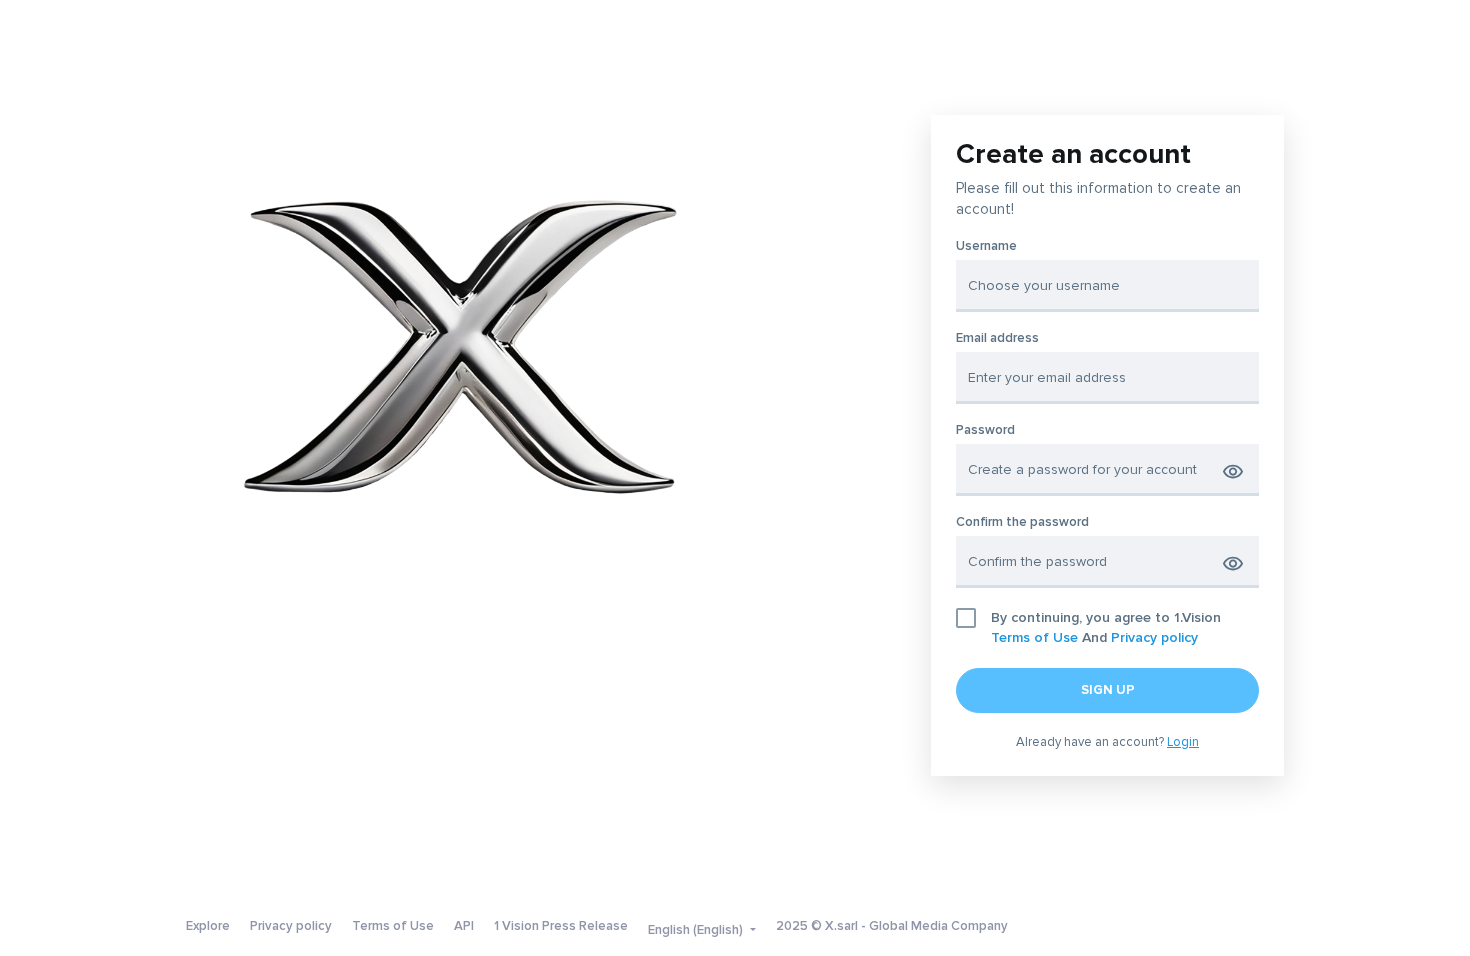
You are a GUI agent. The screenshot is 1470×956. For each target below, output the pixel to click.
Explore (208, 926)
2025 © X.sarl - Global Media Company (892, 926)
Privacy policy (1154, 637)
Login (1183, 742)
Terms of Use (1034, 637)
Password (985, 430)
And (1106, 627)
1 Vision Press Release (561, 926)
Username (986, 246)
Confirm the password (1022, 522)
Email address (997, 338)
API (464, 926)
